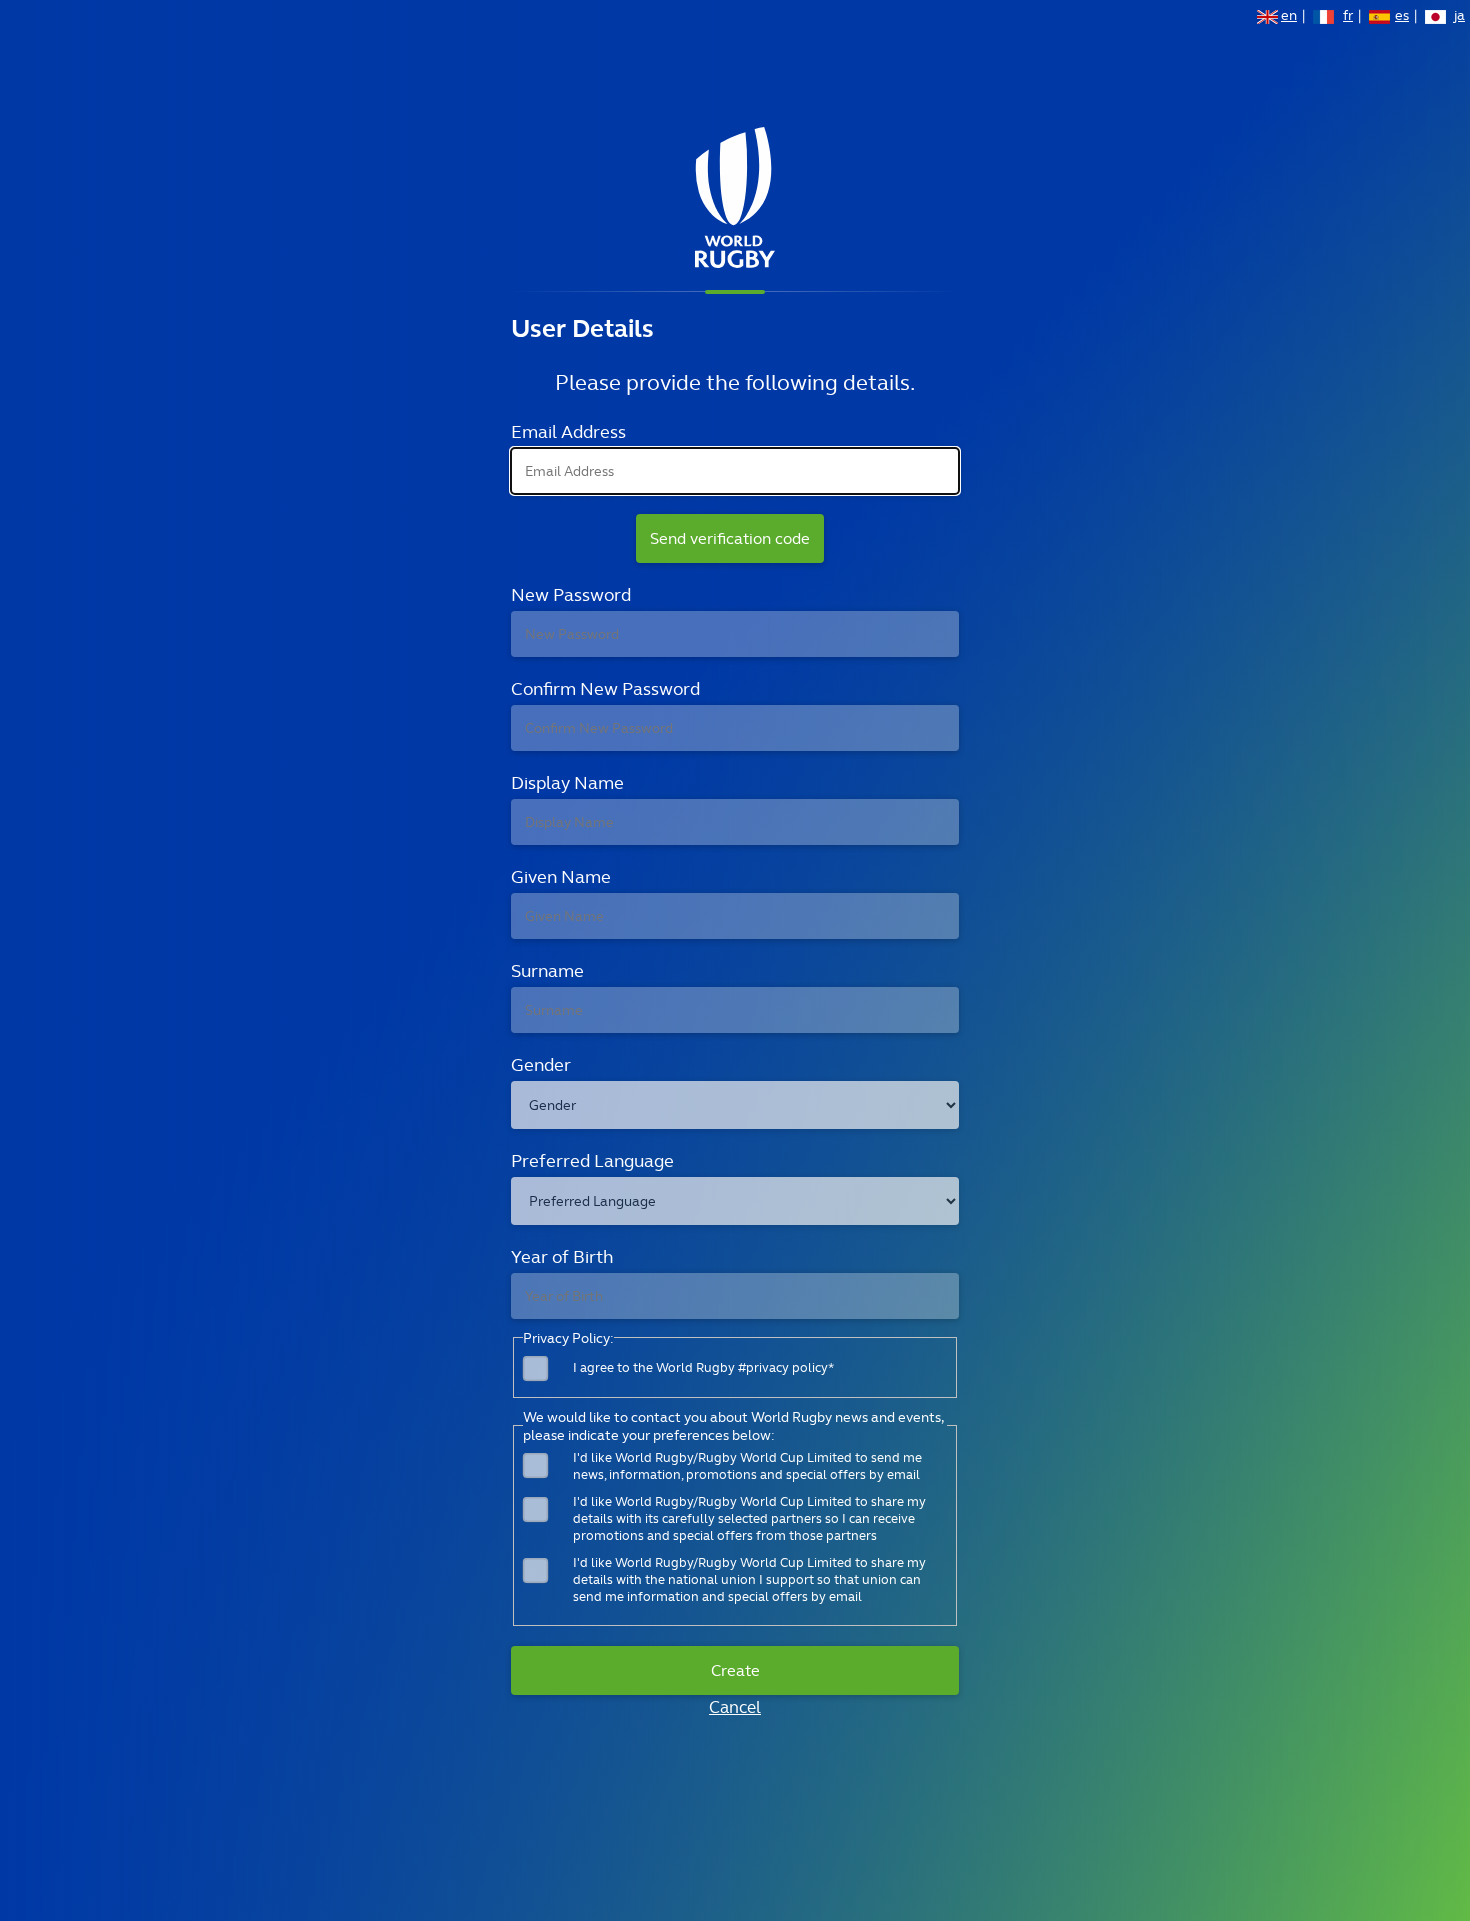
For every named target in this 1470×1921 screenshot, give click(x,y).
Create (735, 1670)
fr (1348, 17)
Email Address (568, 431)
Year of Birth (562, 1256)
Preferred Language (592, 1160)
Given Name (561, 876)
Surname (547, 970)
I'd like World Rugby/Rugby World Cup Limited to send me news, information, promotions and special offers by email (747, 1466)
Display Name (567, 782)
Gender (541, 1064)
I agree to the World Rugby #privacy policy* (703, 1367)
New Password (571, 594)
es (1402, 17)
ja (1459, 17)
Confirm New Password (605, 688)
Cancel (735, 1707)
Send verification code (730, 538)
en (1289, 17)
